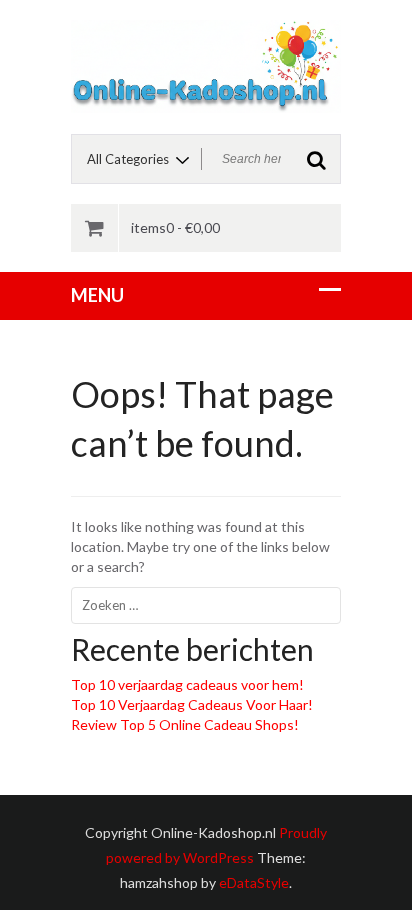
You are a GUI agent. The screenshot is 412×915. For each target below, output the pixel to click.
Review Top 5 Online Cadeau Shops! (185, 724)
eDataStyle (254, 882)
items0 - (175, 227)
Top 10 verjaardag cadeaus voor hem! (187, 684)
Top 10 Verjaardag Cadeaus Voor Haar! (192, 704)
